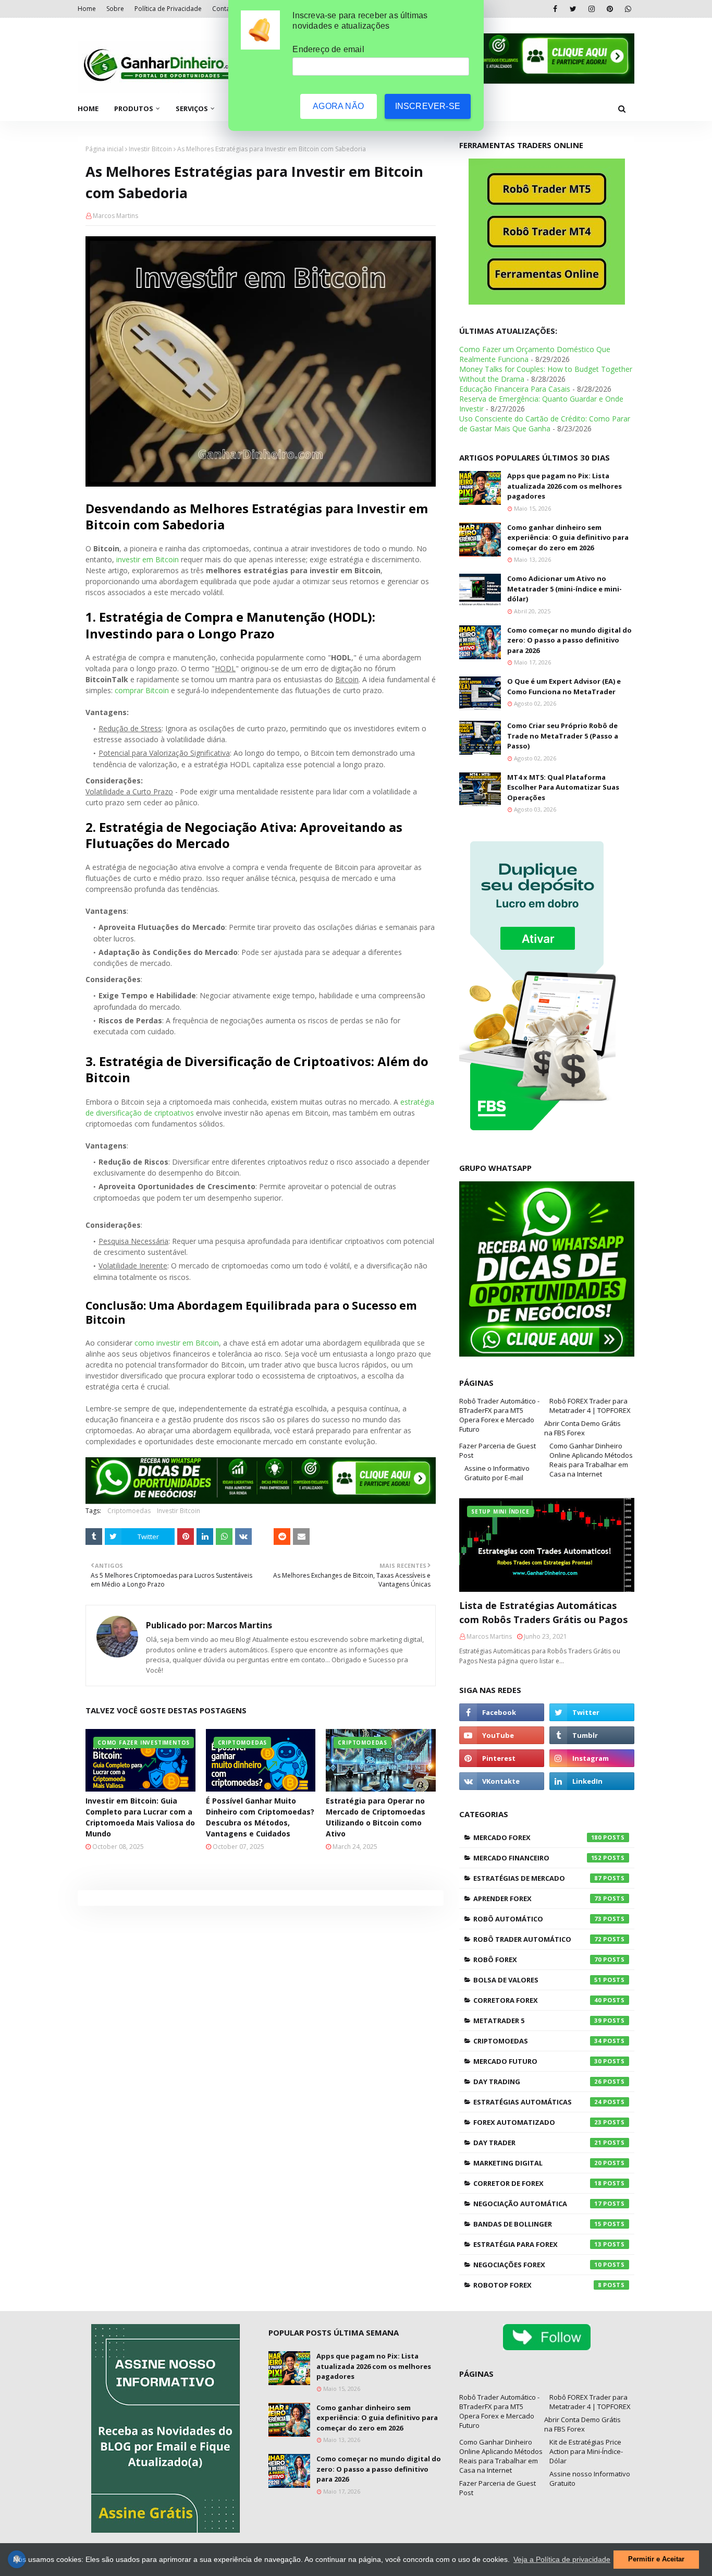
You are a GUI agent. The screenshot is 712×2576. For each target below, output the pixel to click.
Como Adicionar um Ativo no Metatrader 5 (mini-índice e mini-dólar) (564, 589)
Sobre (115, 9)
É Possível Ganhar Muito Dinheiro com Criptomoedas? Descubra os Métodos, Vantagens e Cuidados (260, 1817)
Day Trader (537, 2143)
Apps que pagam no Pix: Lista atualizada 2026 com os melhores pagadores (564, 486)
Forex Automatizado (537, 2122)
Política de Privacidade (168, 9)
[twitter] (573, 9)
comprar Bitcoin (142, 690)
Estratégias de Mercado (537, 1878)
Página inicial (105, 149)
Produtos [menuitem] (134, 108)
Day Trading (537, 2082)
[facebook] (555, 9)
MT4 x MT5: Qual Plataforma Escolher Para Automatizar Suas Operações (563, 787)
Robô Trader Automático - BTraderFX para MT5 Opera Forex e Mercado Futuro (499, 1415)
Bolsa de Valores (537, 1980)
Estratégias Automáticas (537, 2102)
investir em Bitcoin (148, 559)
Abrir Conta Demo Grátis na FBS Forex (582, 1428)
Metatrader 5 (537, 2021)
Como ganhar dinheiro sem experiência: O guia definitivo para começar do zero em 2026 (568, 537)
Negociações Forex (537, 2265)
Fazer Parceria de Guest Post (498, 1450)
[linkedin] (592, 1781)
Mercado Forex (537, 1837)
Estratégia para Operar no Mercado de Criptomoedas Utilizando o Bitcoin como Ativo (376, 1817)
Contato (224, 9)
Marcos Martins (115, 216)
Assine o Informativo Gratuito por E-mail (497, 1473)
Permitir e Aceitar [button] (656, 2559)
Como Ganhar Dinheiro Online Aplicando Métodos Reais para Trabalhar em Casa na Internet (591, 1460)
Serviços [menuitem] (192, 108)
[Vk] (243, 1537)
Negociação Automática (537, 2204)
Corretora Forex (537, 2000)
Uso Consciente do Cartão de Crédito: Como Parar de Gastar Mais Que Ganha (545, 424)
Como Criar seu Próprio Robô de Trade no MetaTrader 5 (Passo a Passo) (563, 736)
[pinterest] (610, 9)
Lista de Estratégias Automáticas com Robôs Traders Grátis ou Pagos (543, 1612)
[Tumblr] (94, 1537)
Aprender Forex (537, 1898)
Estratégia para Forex (537, 2244)
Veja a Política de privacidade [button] (562, 2559)
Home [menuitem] (88, 108)
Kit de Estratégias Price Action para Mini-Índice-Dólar (586, 2451)
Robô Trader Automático (537, 1939)
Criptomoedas (129, 1511)
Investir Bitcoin (150, 149)
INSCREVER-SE (428, 106)
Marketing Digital (537, 2163)
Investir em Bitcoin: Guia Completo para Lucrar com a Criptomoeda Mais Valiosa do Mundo (140, 1817)
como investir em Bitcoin (177, 1343)
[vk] (502, 1781)
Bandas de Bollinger (537, 2224)
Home (87, 9)
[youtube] (502, 1735)
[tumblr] (592, 1735)
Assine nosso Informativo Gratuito (590, 2478)
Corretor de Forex (537, 2183)
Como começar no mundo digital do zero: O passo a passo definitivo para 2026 (569, 640)
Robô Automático (537, 1919)
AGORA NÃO (338, 106)
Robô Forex (537, 1960)
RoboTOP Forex (537, 2285)
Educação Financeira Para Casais (515, 389)
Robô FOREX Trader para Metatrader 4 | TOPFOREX (590, 1406)
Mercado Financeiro (537, 1858)
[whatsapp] (628, 9)
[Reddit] (282, 1537)
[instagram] (591, 9)
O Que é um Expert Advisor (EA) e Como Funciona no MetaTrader (564, 686)
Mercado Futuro (537, 2061)
